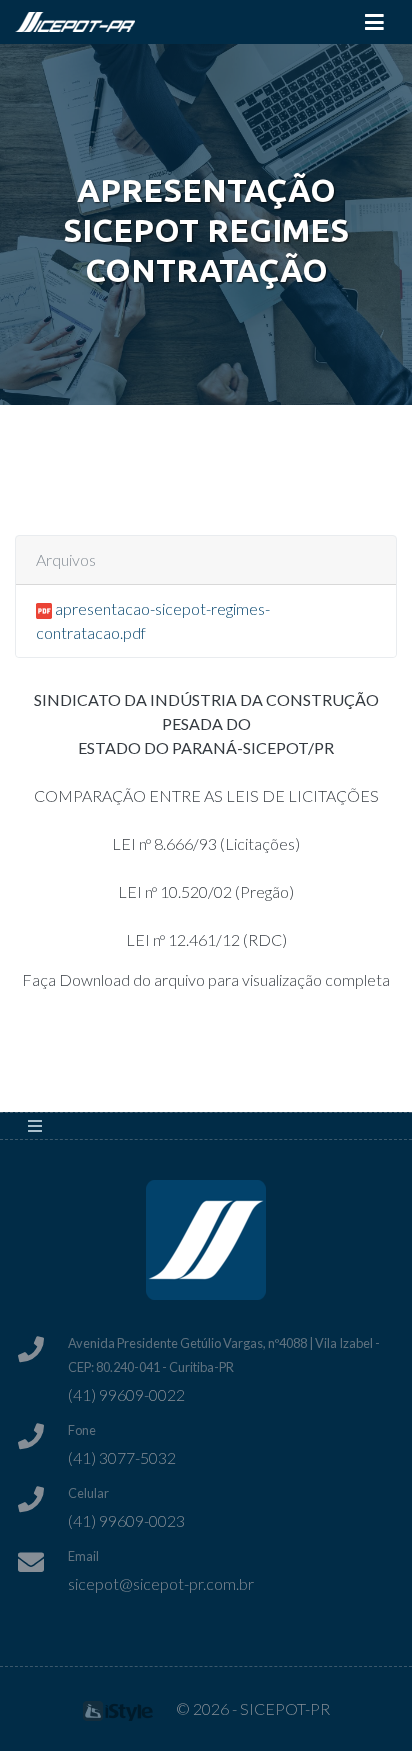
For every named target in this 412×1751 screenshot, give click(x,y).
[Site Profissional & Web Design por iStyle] (118, 1708)
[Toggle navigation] (374, 22)
